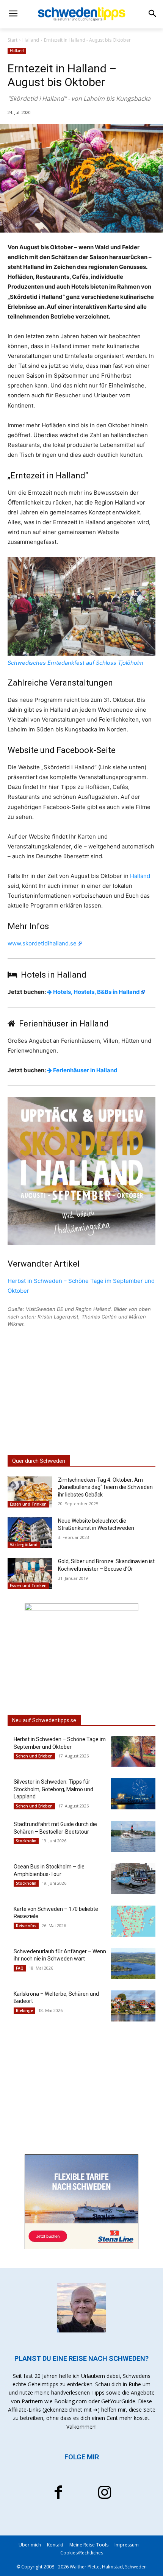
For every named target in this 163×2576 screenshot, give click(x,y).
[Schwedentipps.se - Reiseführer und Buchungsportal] (81, 14)
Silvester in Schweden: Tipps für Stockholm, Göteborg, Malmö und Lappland (53, 1789)
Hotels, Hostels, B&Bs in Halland (96, 992)
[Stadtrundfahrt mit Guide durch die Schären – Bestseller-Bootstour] (133, 1836)
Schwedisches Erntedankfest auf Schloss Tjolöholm (75, 663)
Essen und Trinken (28, 1504)
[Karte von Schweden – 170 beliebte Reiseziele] (133, 1921)
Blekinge (24, 2010)
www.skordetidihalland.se (42, 943)
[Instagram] (105, 2493)
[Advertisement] (81, 1391)
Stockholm (26, 1841)
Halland (31, 40)
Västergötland (24, 1545)
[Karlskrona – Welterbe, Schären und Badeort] (133, 2006)
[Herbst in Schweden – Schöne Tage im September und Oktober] (133, 1751)
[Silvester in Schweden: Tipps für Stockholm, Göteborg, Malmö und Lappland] (133, 1794)
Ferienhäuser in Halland (85, 1070)
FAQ (20, 1968)
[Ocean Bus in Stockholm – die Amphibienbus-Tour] (133, 1879)
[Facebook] (58, 2493)
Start (13, 40)
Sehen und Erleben (34, 1756)
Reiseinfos (26, 1926)
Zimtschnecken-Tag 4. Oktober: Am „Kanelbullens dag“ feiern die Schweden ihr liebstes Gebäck (105, 1487)
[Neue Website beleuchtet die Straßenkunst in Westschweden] (30, 1533)
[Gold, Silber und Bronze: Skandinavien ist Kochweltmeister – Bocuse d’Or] (30, 1573)
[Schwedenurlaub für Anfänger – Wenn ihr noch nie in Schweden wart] (133, 1964)
